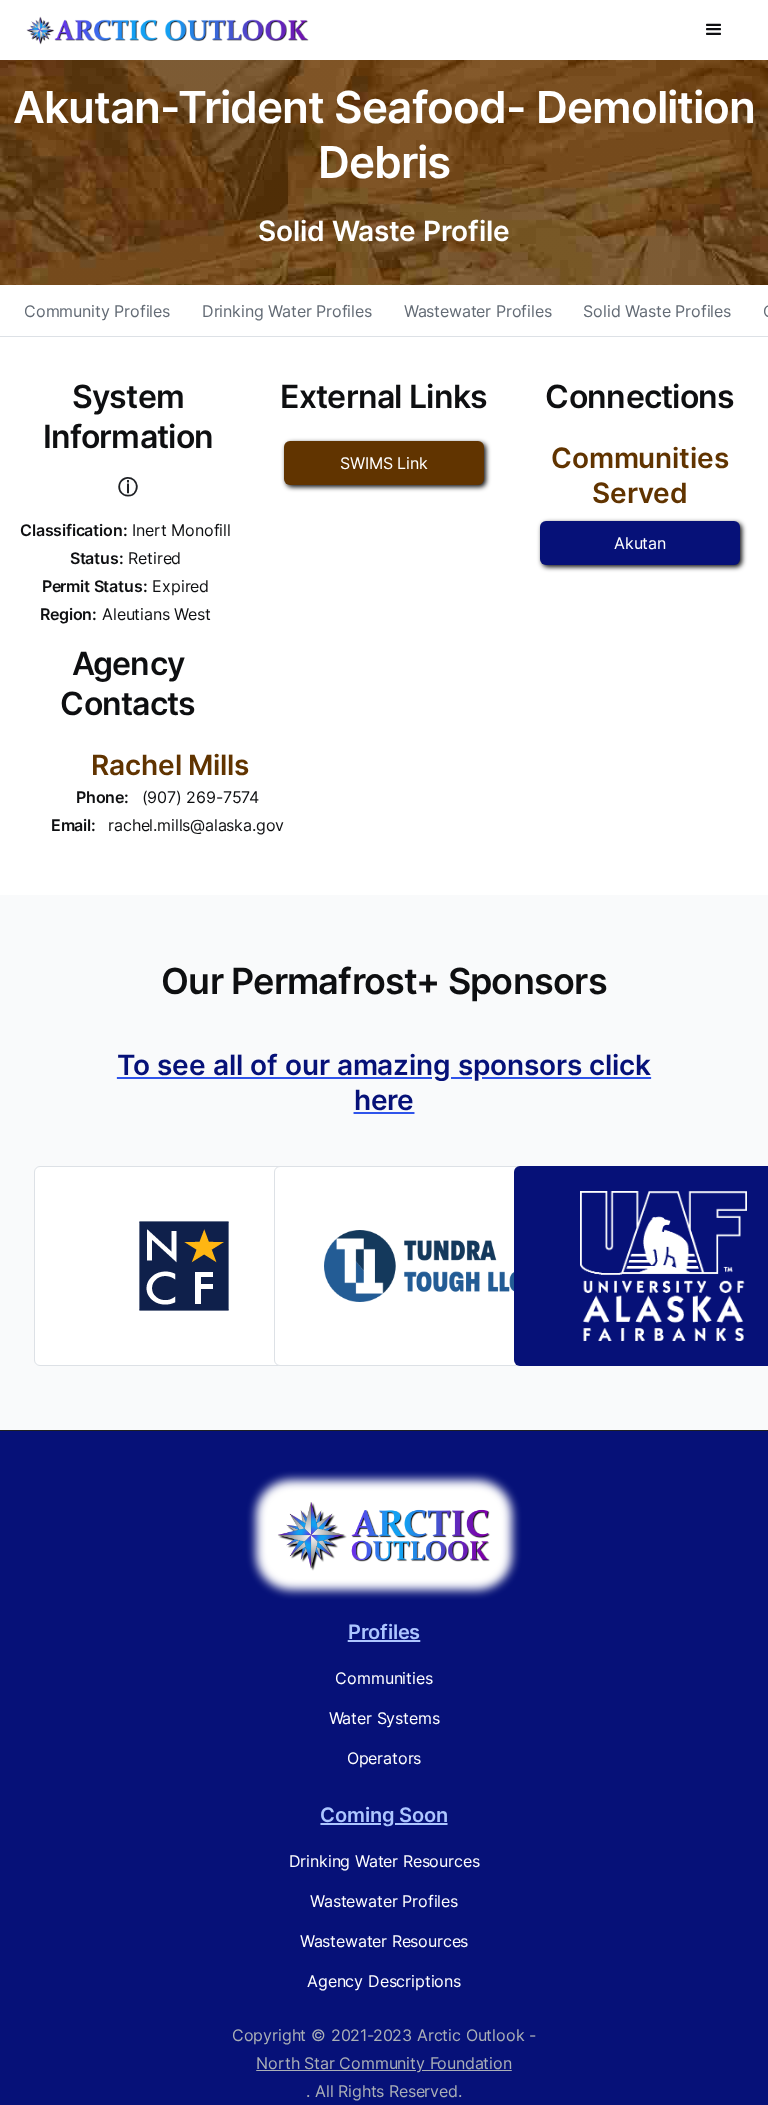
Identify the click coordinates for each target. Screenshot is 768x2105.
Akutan (640, 543)
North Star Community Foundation (384, 2063)
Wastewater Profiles (478, 311)
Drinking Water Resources (384, 1861)
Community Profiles (97, 311)
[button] (714, 30)
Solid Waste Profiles (656, 311)
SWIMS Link (383, 463)
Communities (383, 1678)
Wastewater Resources (384, 1941)
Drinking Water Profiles (287, 311)
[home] (167, 30)
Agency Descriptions (384, 1981)
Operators (384, 1758)
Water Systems (384, 1718)
